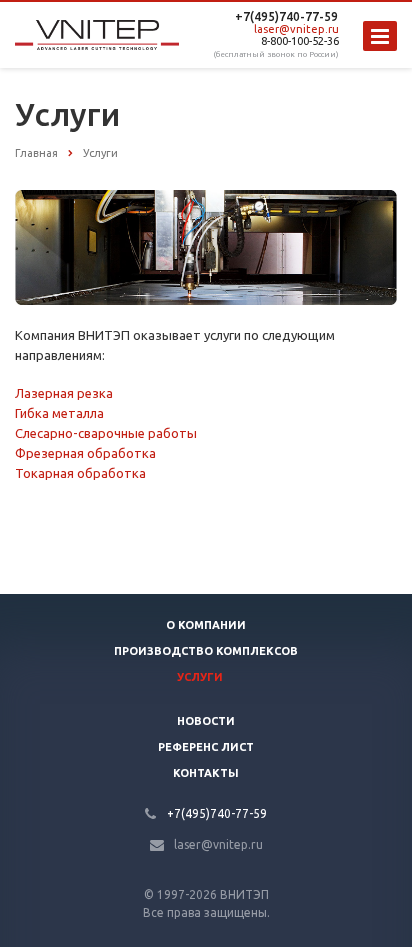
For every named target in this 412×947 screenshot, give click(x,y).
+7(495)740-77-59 (286, 16)
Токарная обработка (80, 473)
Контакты (206, 773)
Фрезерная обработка (85, 453)
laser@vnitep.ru (296, 29)
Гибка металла (59, 413)
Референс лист (206, 747)
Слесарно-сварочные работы (106, 433)
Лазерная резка (64, 393)
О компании (206, 625)
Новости (206, 721)
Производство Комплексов (206, 651)
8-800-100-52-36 (300, 41)
